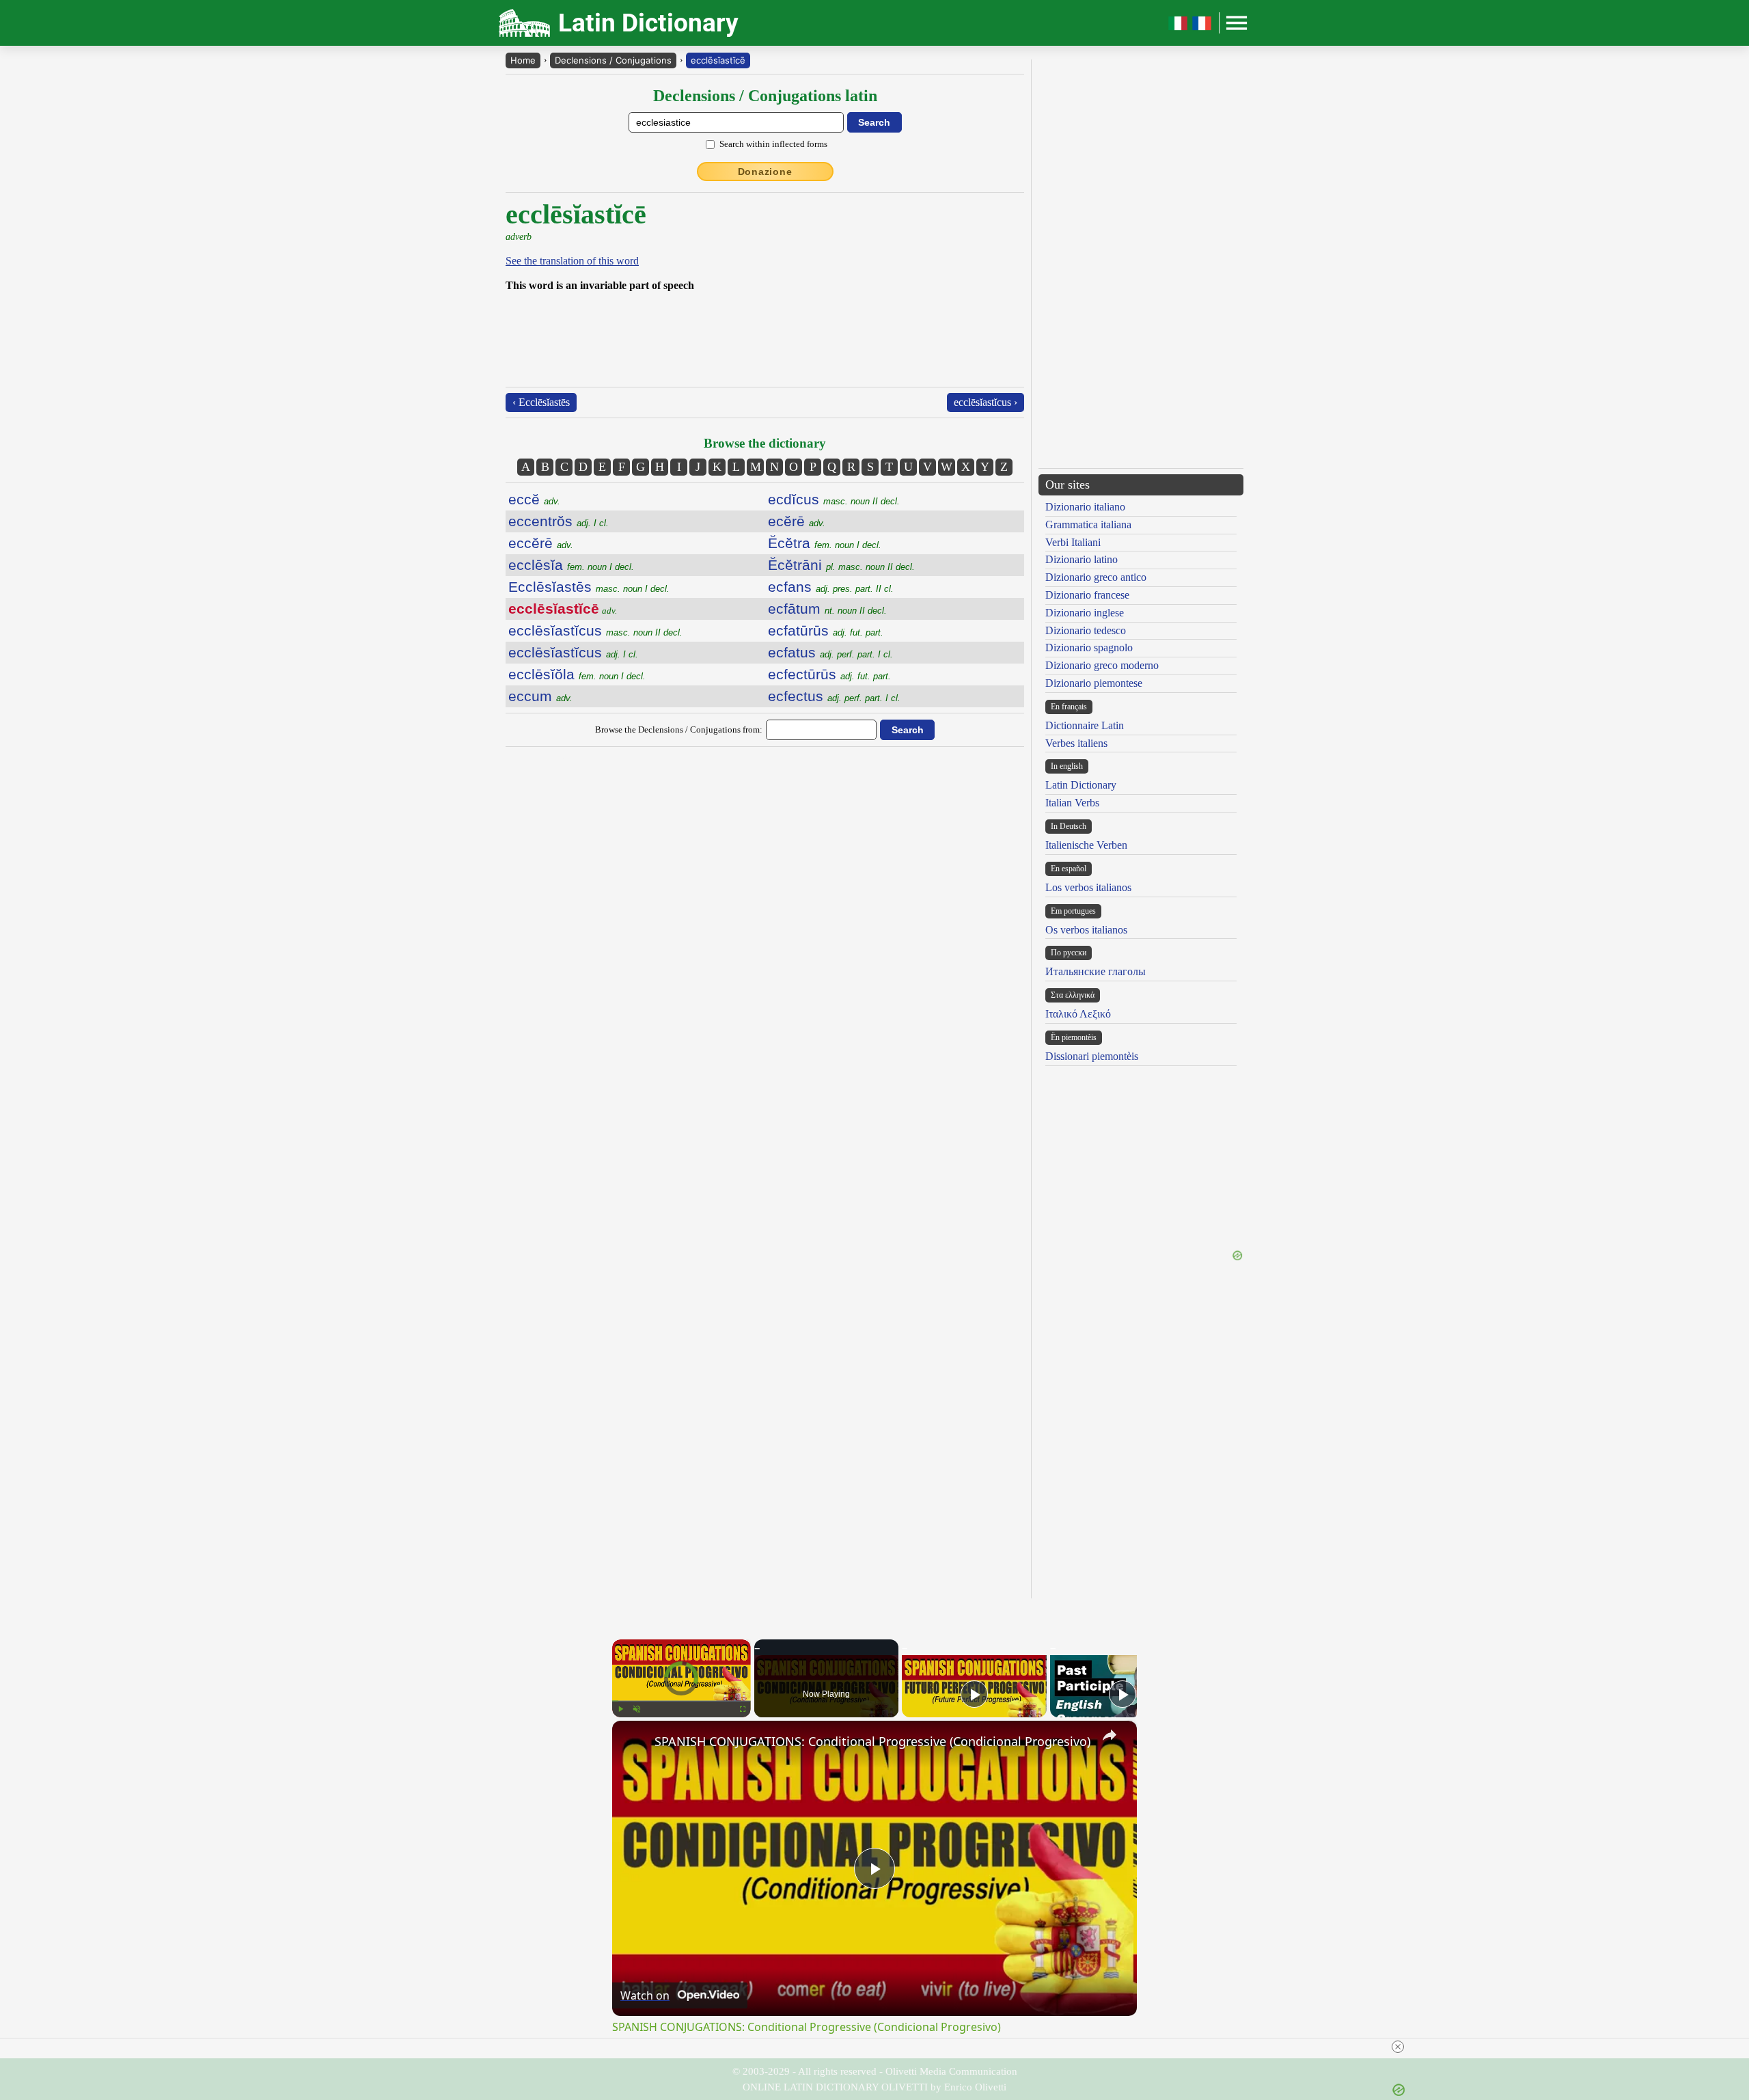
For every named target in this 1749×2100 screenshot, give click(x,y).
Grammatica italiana (1088, 524)
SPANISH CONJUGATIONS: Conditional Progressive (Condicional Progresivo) (872, 1741)
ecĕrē (797, 521)
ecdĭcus (834, 499)
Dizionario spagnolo (1089, 647)
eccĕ (534, 499)
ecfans (831, 587)
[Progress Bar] (681, 1701)
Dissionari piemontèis (1092, 1056)
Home (523, 60)
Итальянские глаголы (1096, 971)
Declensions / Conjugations (613, 60)
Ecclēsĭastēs (589, 587)
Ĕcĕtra (825, 543)
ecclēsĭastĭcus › (986, 402)
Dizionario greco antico (1096, 577)
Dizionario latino (1082, 559)
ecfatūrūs (826, 630)
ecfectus (834, 696)
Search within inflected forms (773, 144)
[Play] (620, 1709)
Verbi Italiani (1073, 542)
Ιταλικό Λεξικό (1078, 1014)
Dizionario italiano (1085, 507)
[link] (634, 1743)
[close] (880, 2047)
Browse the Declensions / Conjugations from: (679, 729)
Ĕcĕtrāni (841, 565)
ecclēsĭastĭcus (595, 630)
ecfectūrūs (829, 674)
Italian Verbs (1072, 803)
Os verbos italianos (1086, 930)
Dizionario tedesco (1086, 630)
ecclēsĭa (571, 565)
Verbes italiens (1076, 743)
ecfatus (830, 652)
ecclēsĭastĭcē (718, 60)
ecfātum (827, 609)
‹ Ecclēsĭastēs (541, 402)
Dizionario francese (1087, 595)
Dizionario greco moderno (1102, 665)
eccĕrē (541, 543)
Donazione (765, 172)
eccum (540, 696)
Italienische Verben (1086, 845)
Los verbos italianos (1088, 887)
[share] (1110, 1735)
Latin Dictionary (1081, 785)
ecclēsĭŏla (577, 674)
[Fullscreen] (743, 1709)
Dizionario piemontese (1094, 683)
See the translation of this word (572, 261)
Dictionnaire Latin (1085, 725)
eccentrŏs (559, 521)
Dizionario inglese (1085, 613)
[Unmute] (637, 1709)
